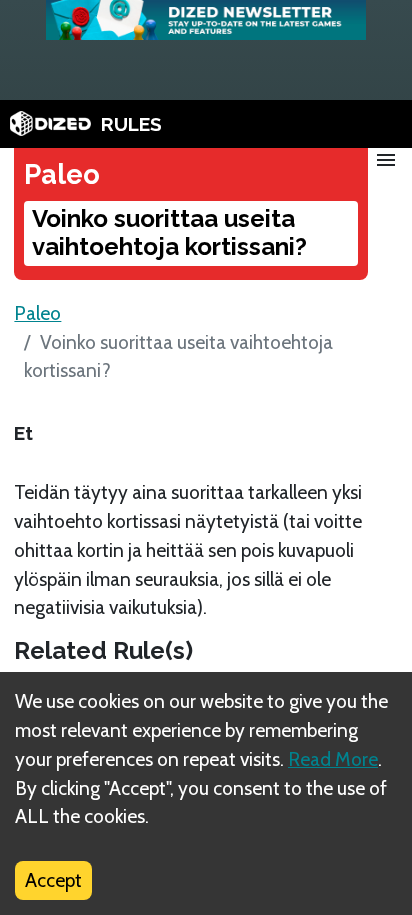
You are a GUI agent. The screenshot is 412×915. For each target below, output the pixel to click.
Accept (53, 880)
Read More (333, 759)
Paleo (37, 313)
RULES (131, 124)
